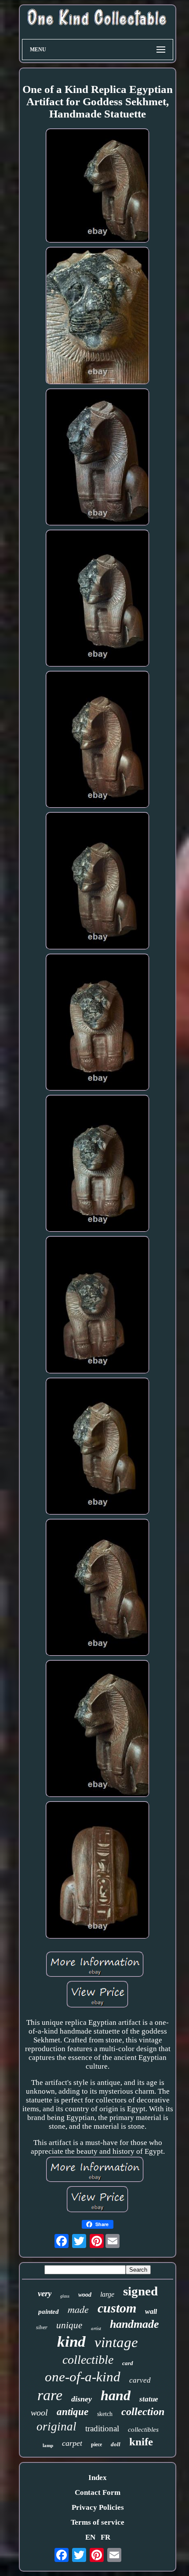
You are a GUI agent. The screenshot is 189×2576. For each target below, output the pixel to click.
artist (96, 2328)
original (56, 2426)
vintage (116, 2342)
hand (116, 2395)
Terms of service (98, 2522)
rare (50, 2395)
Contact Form (98, 2492)
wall (151, 2311)
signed (140, 2291)
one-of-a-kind (83, 2377)
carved (140, 2380)
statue (149, 2399)
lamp (48, 2445)
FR (105, 2537)
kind (71, 2342)
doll (116, 2444)
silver (42, 2327)
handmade (134, 2324)
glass (65, 2296)
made (78, 2309)
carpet (72, 2443)
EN (90, 2537)
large (107, 2294)
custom (117, 2308)
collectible (88, 2360)
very (45, 2293)
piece (96, 2444)
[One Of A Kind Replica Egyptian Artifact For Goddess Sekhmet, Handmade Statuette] (98, 187)
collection (143, 2412)
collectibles (143, 2430)
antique (73, 2412)
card (128, 2363)
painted (49, 2312)
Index (98, 2478)
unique (69, 2325)
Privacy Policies (98, 2507)
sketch (105, 2414)
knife (141, 2442)
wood (85, 2295)
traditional (102, 2428)
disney (82, 2399)
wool (39, 2412)
